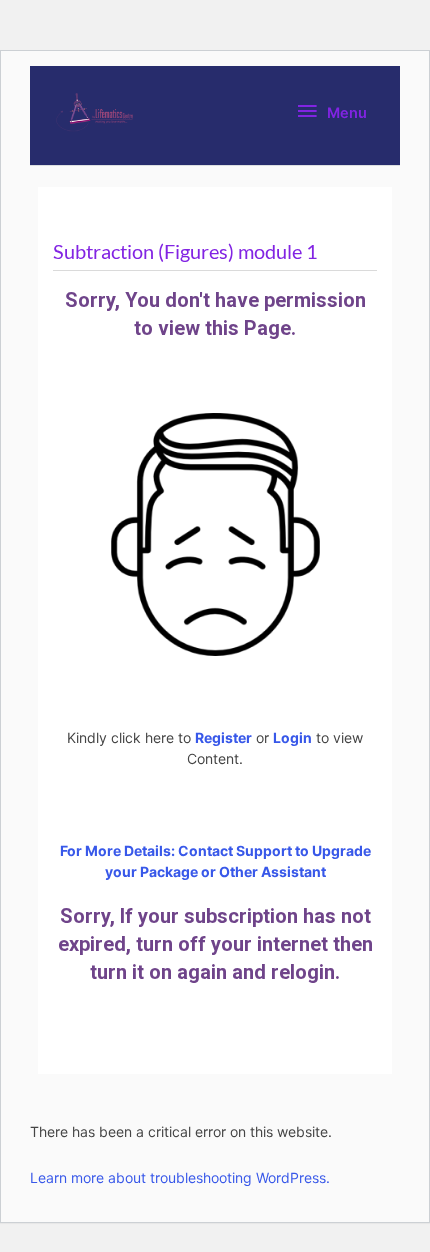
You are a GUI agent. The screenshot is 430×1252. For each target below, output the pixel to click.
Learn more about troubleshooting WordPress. (180, 1177)
